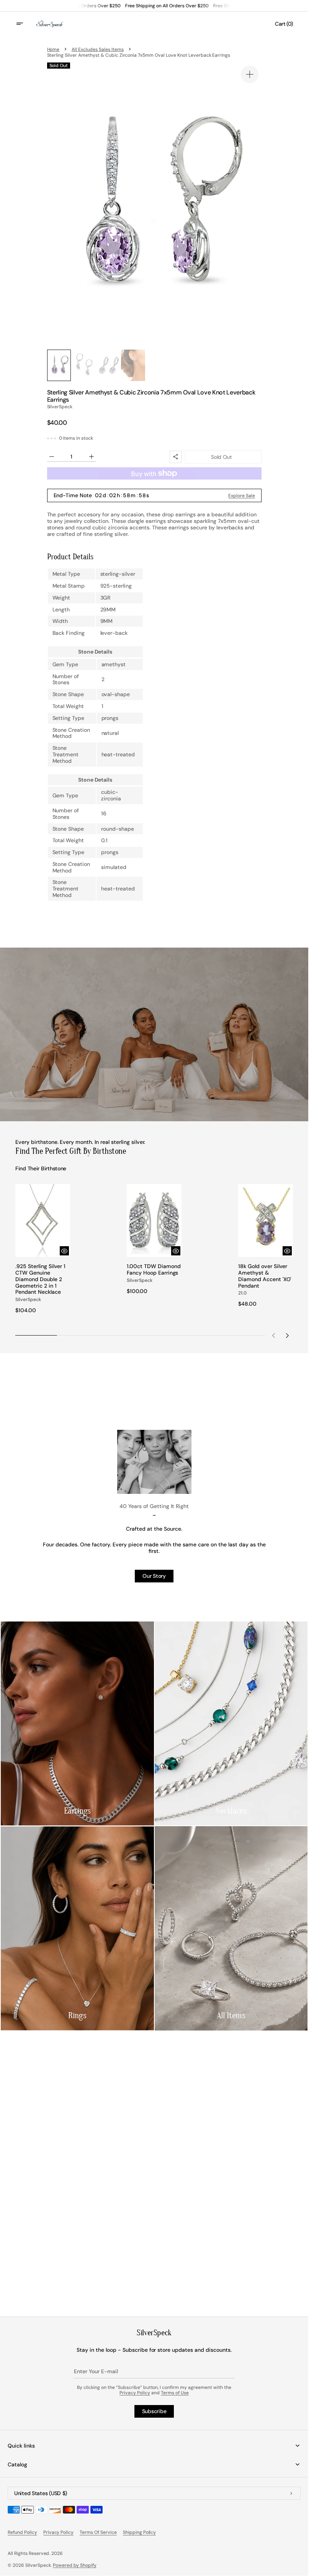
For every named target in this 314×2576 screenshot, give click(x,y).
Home (53, 49)
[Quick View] (64, 1251)
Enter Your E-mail (96, 2371)
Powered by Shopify (75, 2565)
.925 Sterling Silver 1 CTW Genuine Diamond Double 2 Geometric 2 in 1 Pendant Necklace (40, 1279)
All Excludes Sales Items (97, 49)
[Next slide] (288, 1335)
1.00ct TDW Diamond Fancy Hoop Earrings (154, 1270)
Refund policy (22, 2532)
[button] (25, 24)
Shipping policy (140, 2532)
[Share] (176, 457)
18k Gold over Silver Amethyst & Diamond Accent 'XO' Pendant (265, 1276)
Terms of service (98, 2532)
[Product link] (43, 1249)
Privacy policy (59, 2532)
